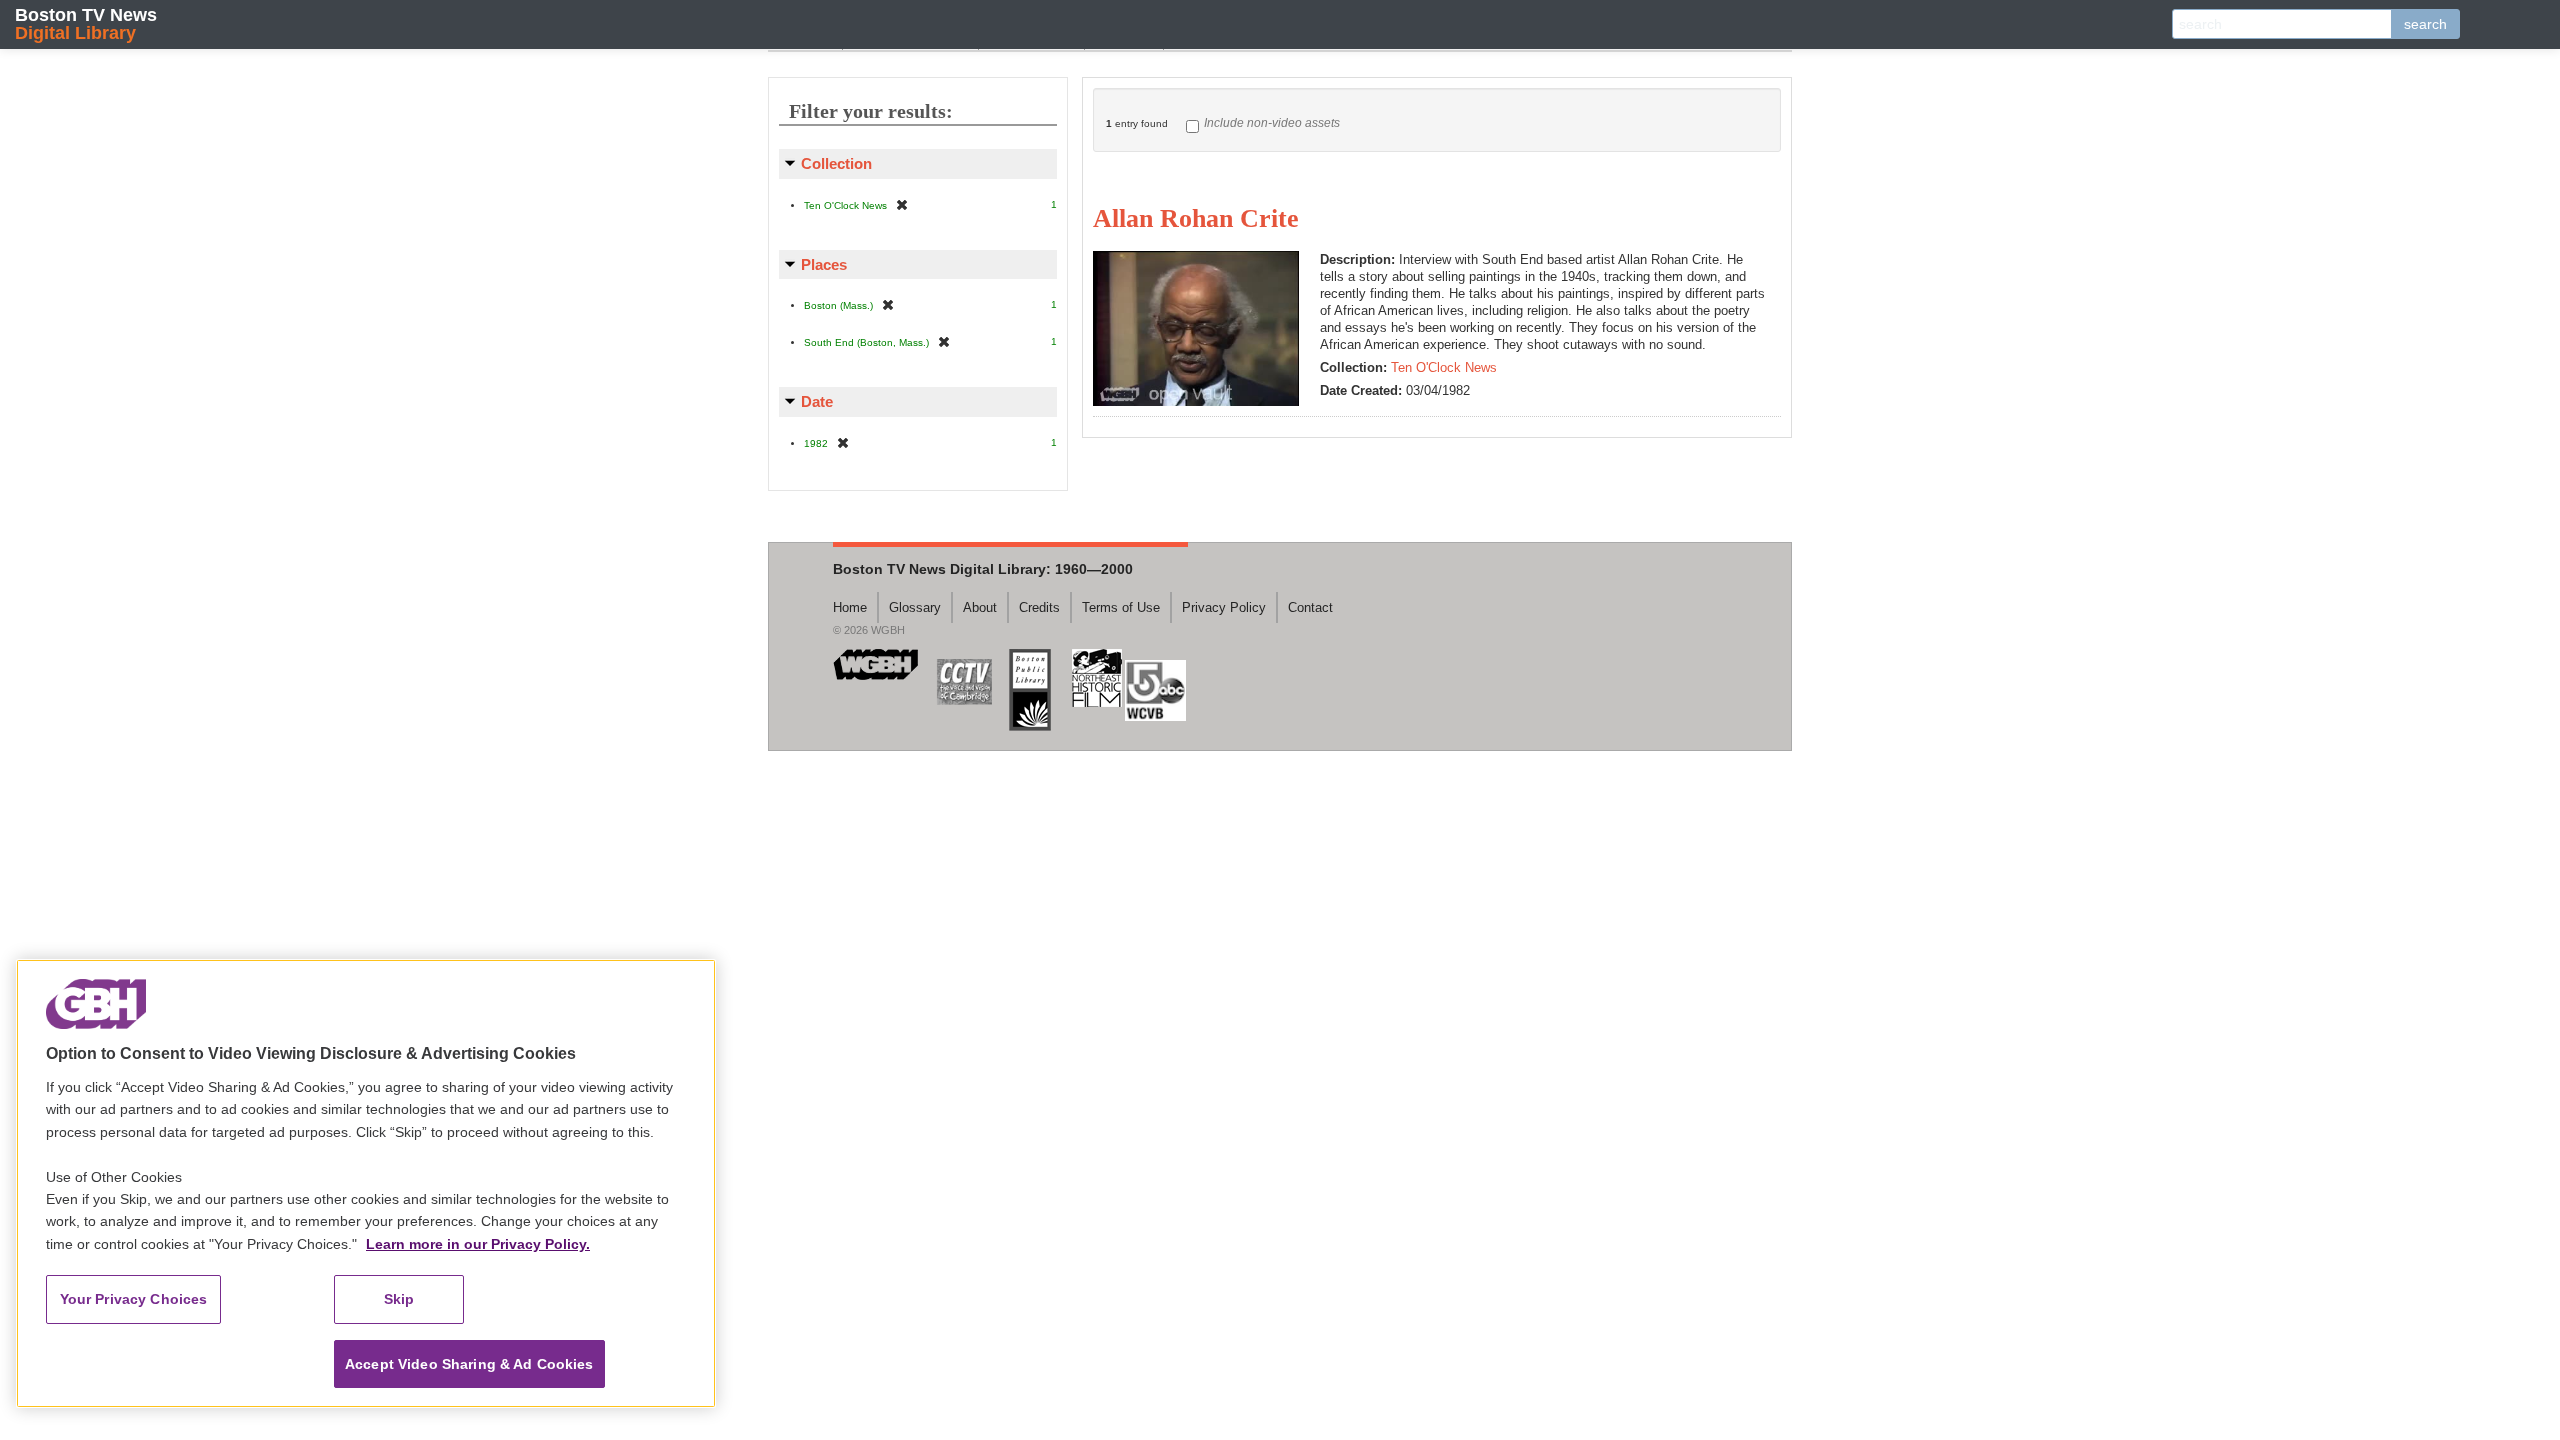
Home (850, 607)
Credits (1039, 607)
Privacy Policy (1224, 607)
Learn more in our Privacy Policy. (478, 1244)
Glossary (915, 607)
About (980, 607)
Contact (1310, 607)
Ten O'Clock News (1444, 367)
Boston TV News (86, 23)
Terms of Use (1121, 607)
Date (817, 401)
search (2425, 24)
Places (824, 264)
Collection (836, 163)
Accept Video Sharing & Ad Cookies (469, 1364)
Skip (399, 1299)
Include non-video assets (1272, 123)
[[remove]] (902, 204)
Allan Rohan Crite (1196, 218)
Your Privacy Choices (134, 1299)
